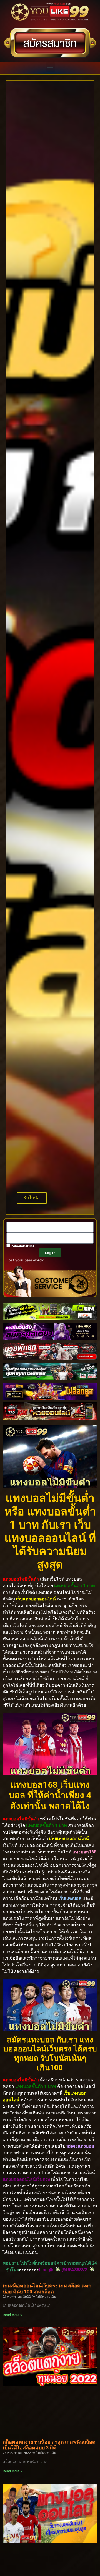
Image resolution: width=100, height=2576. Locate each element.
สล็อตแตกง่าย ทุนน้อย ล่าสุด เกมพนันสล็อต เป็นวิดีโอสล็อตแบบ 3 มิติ (49, 2445)
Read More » (12, 2315)
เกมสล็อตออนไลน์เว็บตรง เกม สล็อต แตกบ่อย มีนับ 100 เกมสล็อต (47, 2289)
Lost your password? (25, 1260)
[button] (50, 67)
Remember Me (22, 1246)
